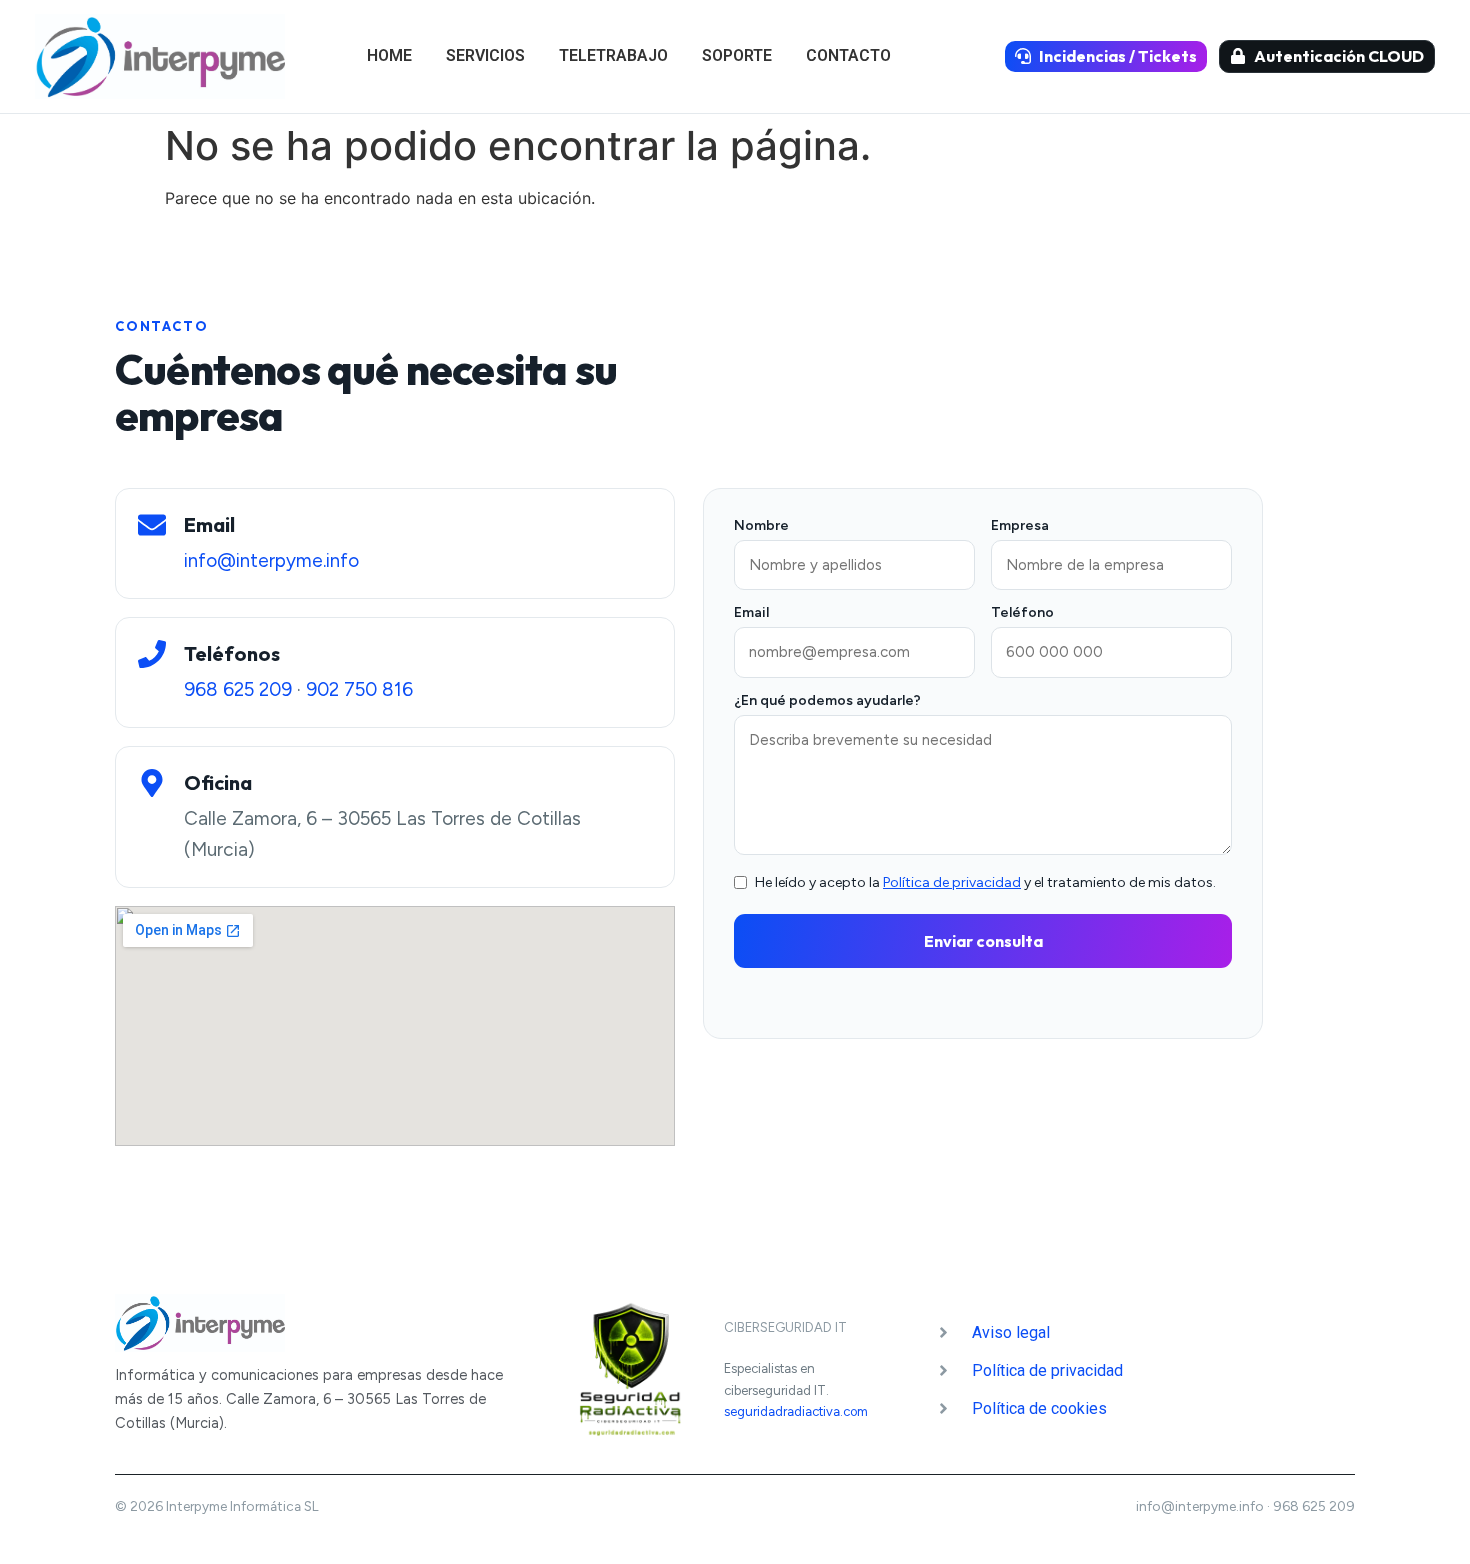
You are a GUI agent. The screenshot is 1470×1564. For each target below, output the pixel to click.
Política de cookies (1039, 1408)
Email (751, 613)
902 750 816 (359, 689)
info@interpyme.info (271, 560)
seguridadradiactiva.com (796, 1411)
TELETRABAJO (613, 55)
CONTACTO (848, 55)
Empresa (1020, 526)
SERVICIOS (485, 55)
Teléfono (1022, 613)
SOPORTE (737, 55)
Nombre (761, 526)
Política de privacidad (952, 882)
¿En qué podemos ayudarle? (827, 701)
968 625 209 (238, 689)
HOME (389, 55)
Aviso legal (1011, 1332)
